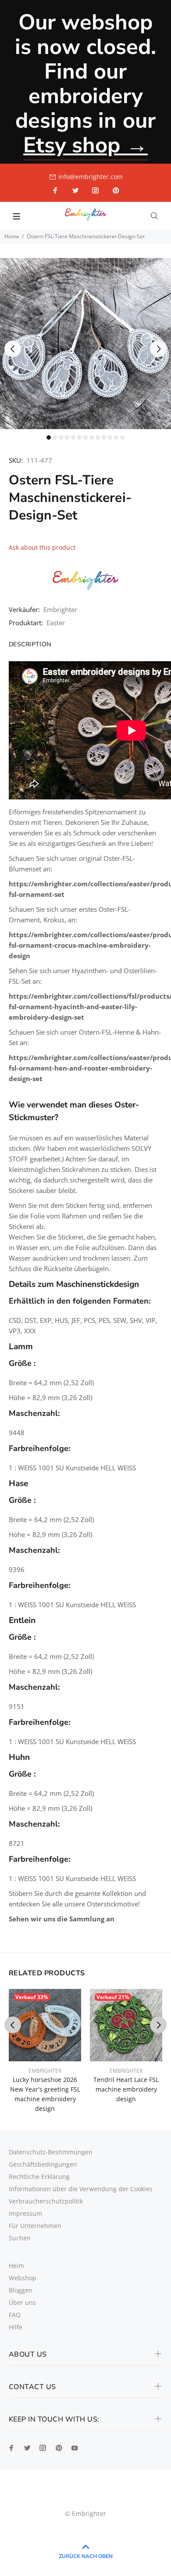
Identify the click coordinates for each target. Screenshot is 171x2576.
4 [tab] (67, 437)
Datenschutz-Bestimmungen (51, 2152)
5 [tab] (73, 437)
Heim (16, 2266)
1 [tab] (49, 437)
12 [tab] (116, 437)
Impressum (25, 2213)
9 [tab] (98, 437)
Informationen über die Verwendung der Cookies (81, 2189)
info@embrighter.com (91, 177)
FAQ (15, 2315)
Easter (56, 623)
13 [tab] (122, 437)
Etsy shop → (85, 145)
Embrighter (60, 609)
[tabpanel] (85, 344)
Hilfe (16, 2327)
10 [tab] (104, 437)
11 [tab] (110, 437)
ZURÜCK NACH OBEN (86, 2556)
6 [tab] (79, 437)
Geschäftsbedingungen (43, 2164)
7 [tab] (85, 437)
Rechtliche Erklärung (39, 2177)
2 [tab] (55, 437)
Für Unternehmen (35, 2226)
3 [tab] (61, 437)
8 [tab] (92, 437)
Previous (13, 349)
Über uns (22, 2302)
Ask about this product (42, 547)
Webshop (23, 2278)
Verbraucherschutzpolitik (46, 2201)
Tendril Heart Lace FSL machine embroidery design (126, 2089)
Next (158, 349)
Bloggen (21, 2290)
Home (12, 236)
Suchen (20, 2238)
